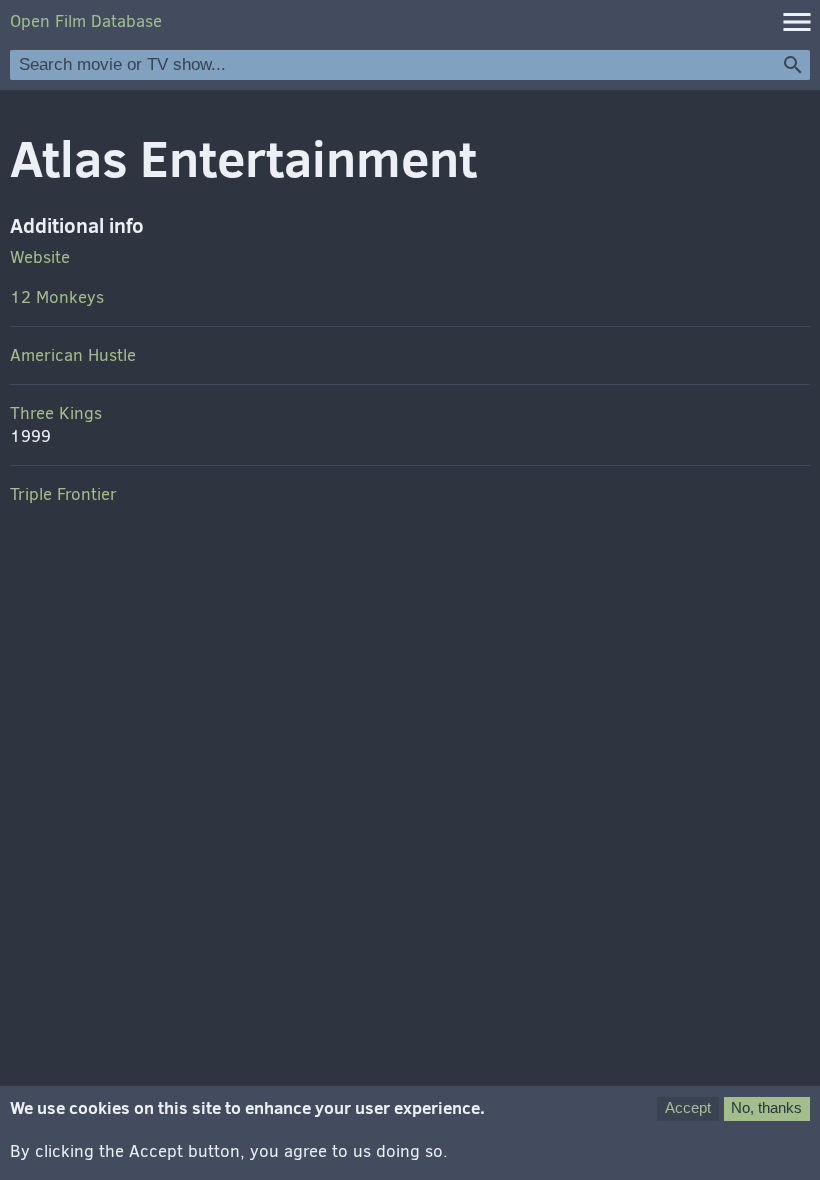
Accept (688, 1107)
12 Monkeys (57, 297)
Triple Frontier (63, 494)
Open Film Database (86, 21)
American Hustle (73, 355)
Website (40, 257)
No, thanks (766, 1107)
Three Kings (56, 413)
